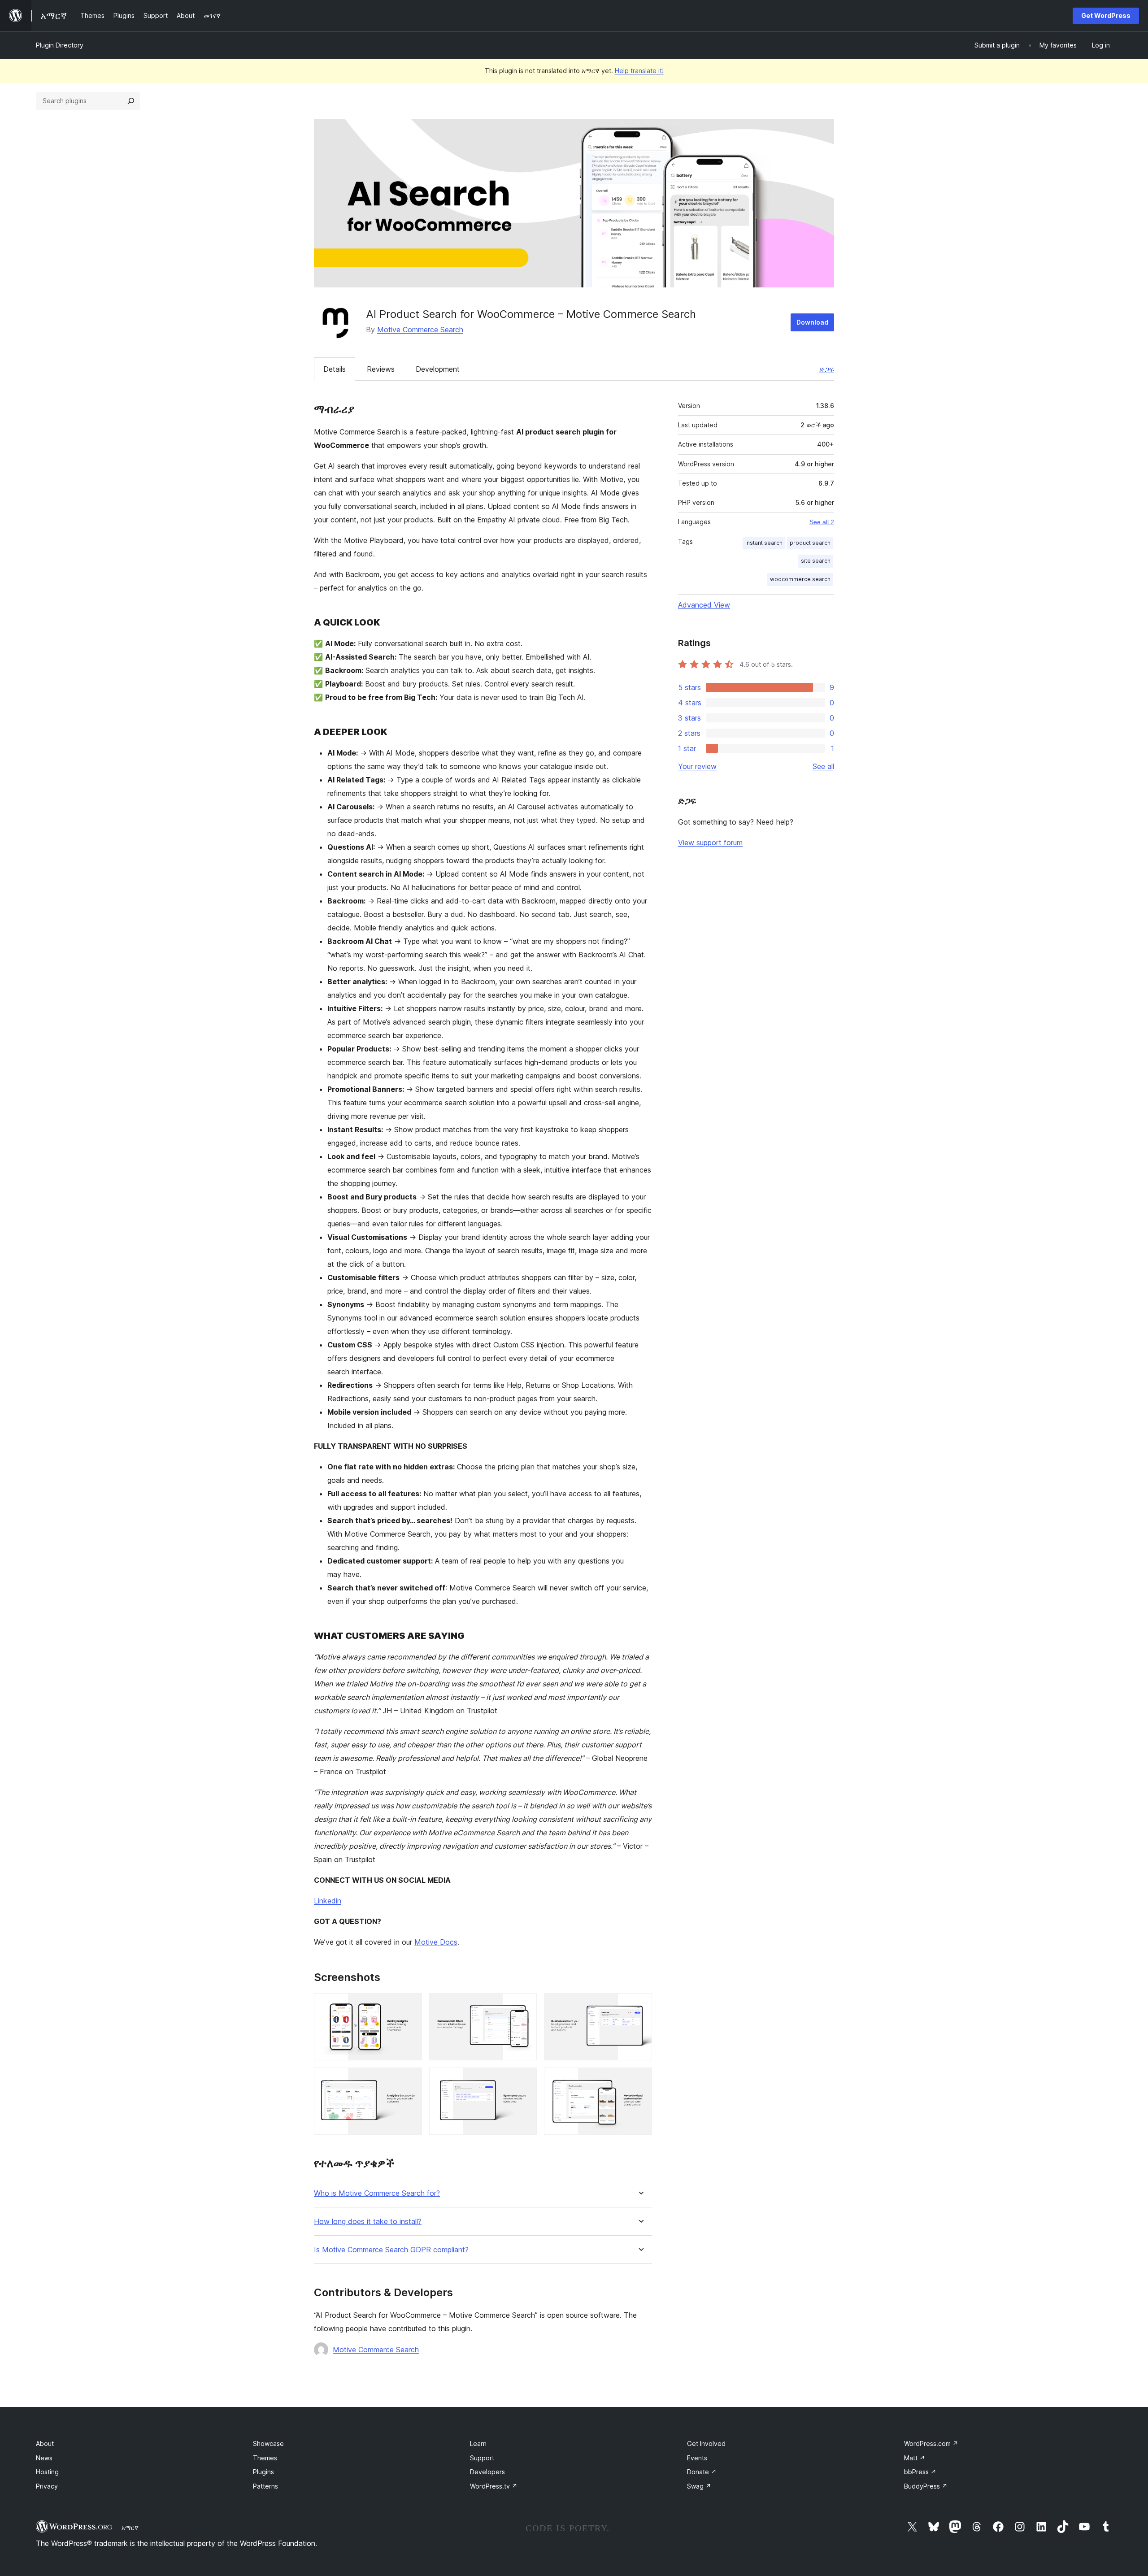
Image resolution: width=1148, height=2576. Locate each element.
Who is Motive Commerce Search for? (377, 2193)
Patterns (265, 2486)
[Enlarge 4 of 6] (410, 2080)
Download (812, 322)
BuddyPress (926, 2486)
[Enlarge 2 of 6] (525, 2005)
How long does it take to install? (368, 2222)
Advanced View (704, 605)
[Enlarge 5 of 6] (525, 2080)
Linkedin (328, 1901)
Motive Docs (436, 1942)
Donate (702, 2472)
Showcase (268, 2444)
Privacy (47, 2486)
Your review (697, 766)
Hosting (47, 2472)
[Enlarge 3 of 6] (640, 2005)
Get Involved (706, 2444)
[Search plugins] (131, 101)
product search (810, 543)
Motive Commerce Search (420, 330)
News (44, 2458)
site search (816, 561)
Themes (265, 2458)
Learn (478, 2444)
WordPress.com (931, 2444)
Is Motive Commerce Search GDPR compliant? (391, 2250)
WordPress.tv (494, 2486)
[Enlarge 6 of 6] (640, 2080)
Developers (487, 2472)
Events (697, 2458)
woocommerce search (800, 579)
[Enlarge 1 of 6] (410, 2005)
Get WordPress (1106, 15)
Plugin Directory (60, 45)
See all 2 (822, 522)
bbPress (920, 2472)
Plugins (263, 2472)
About (45, 2444)
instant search (764, 543)
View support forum (710, 843)
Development (438, 369)
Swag (699, 2486)
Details (335, 369)
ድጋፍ (827, 369)
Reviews (381, 369)
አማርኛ (130, 2528)
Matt (915, 2458)
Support (482, 2458)
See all (823, 766)
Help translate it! (639, 71)
